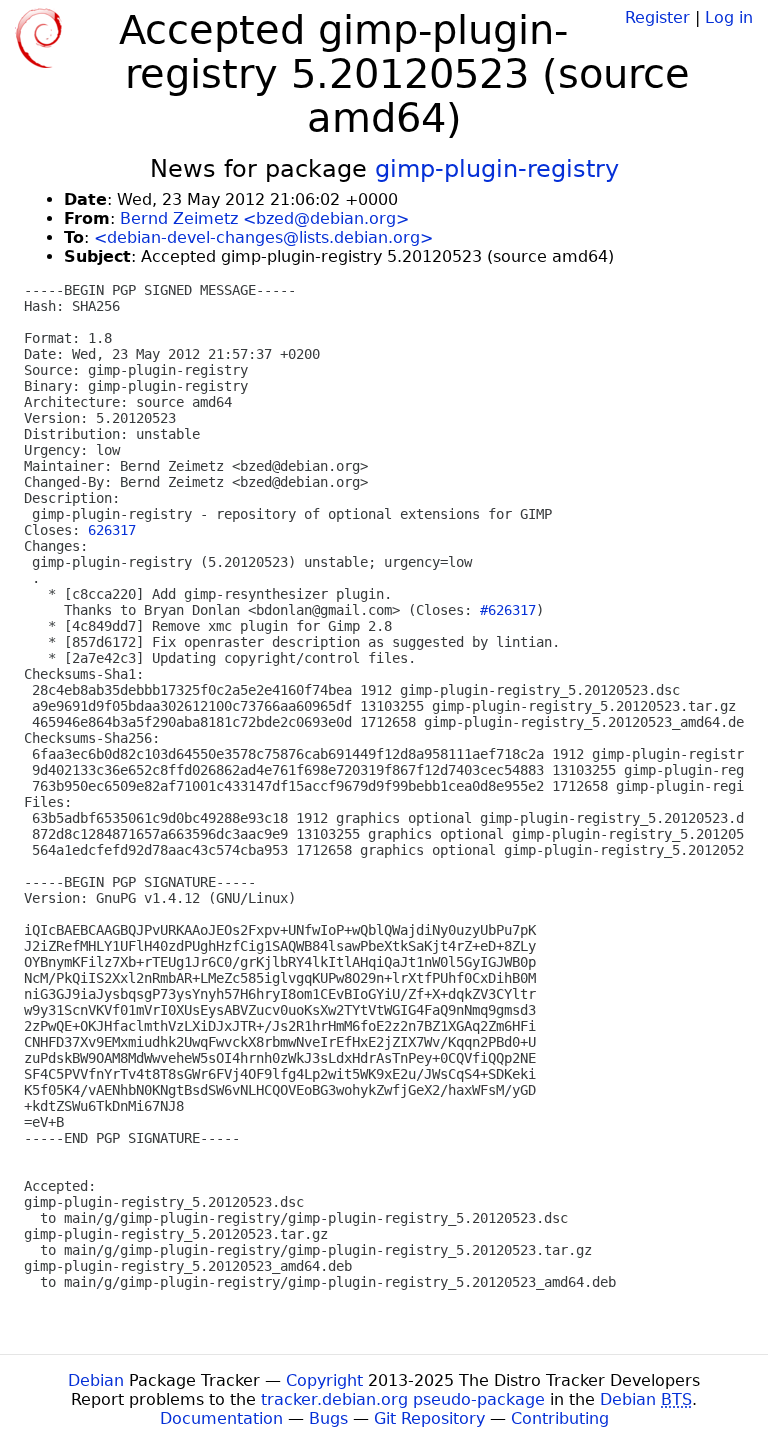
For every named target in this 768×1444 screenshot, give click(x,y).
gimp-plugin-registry (497, 169)
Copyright (324, 1380)
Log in (729, 17)
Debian (96, 1380)
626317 (112, 530)
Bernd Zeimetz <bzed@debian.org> (264, 218)
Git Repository (429, 1418)
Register (657, 17)
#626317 (508, 610)
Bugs (328, 1418)
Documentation (221, 1418)
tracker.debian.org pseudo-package (403, 1399)
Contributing (560, 1418)
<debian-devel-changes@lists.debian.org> (263, 237)
